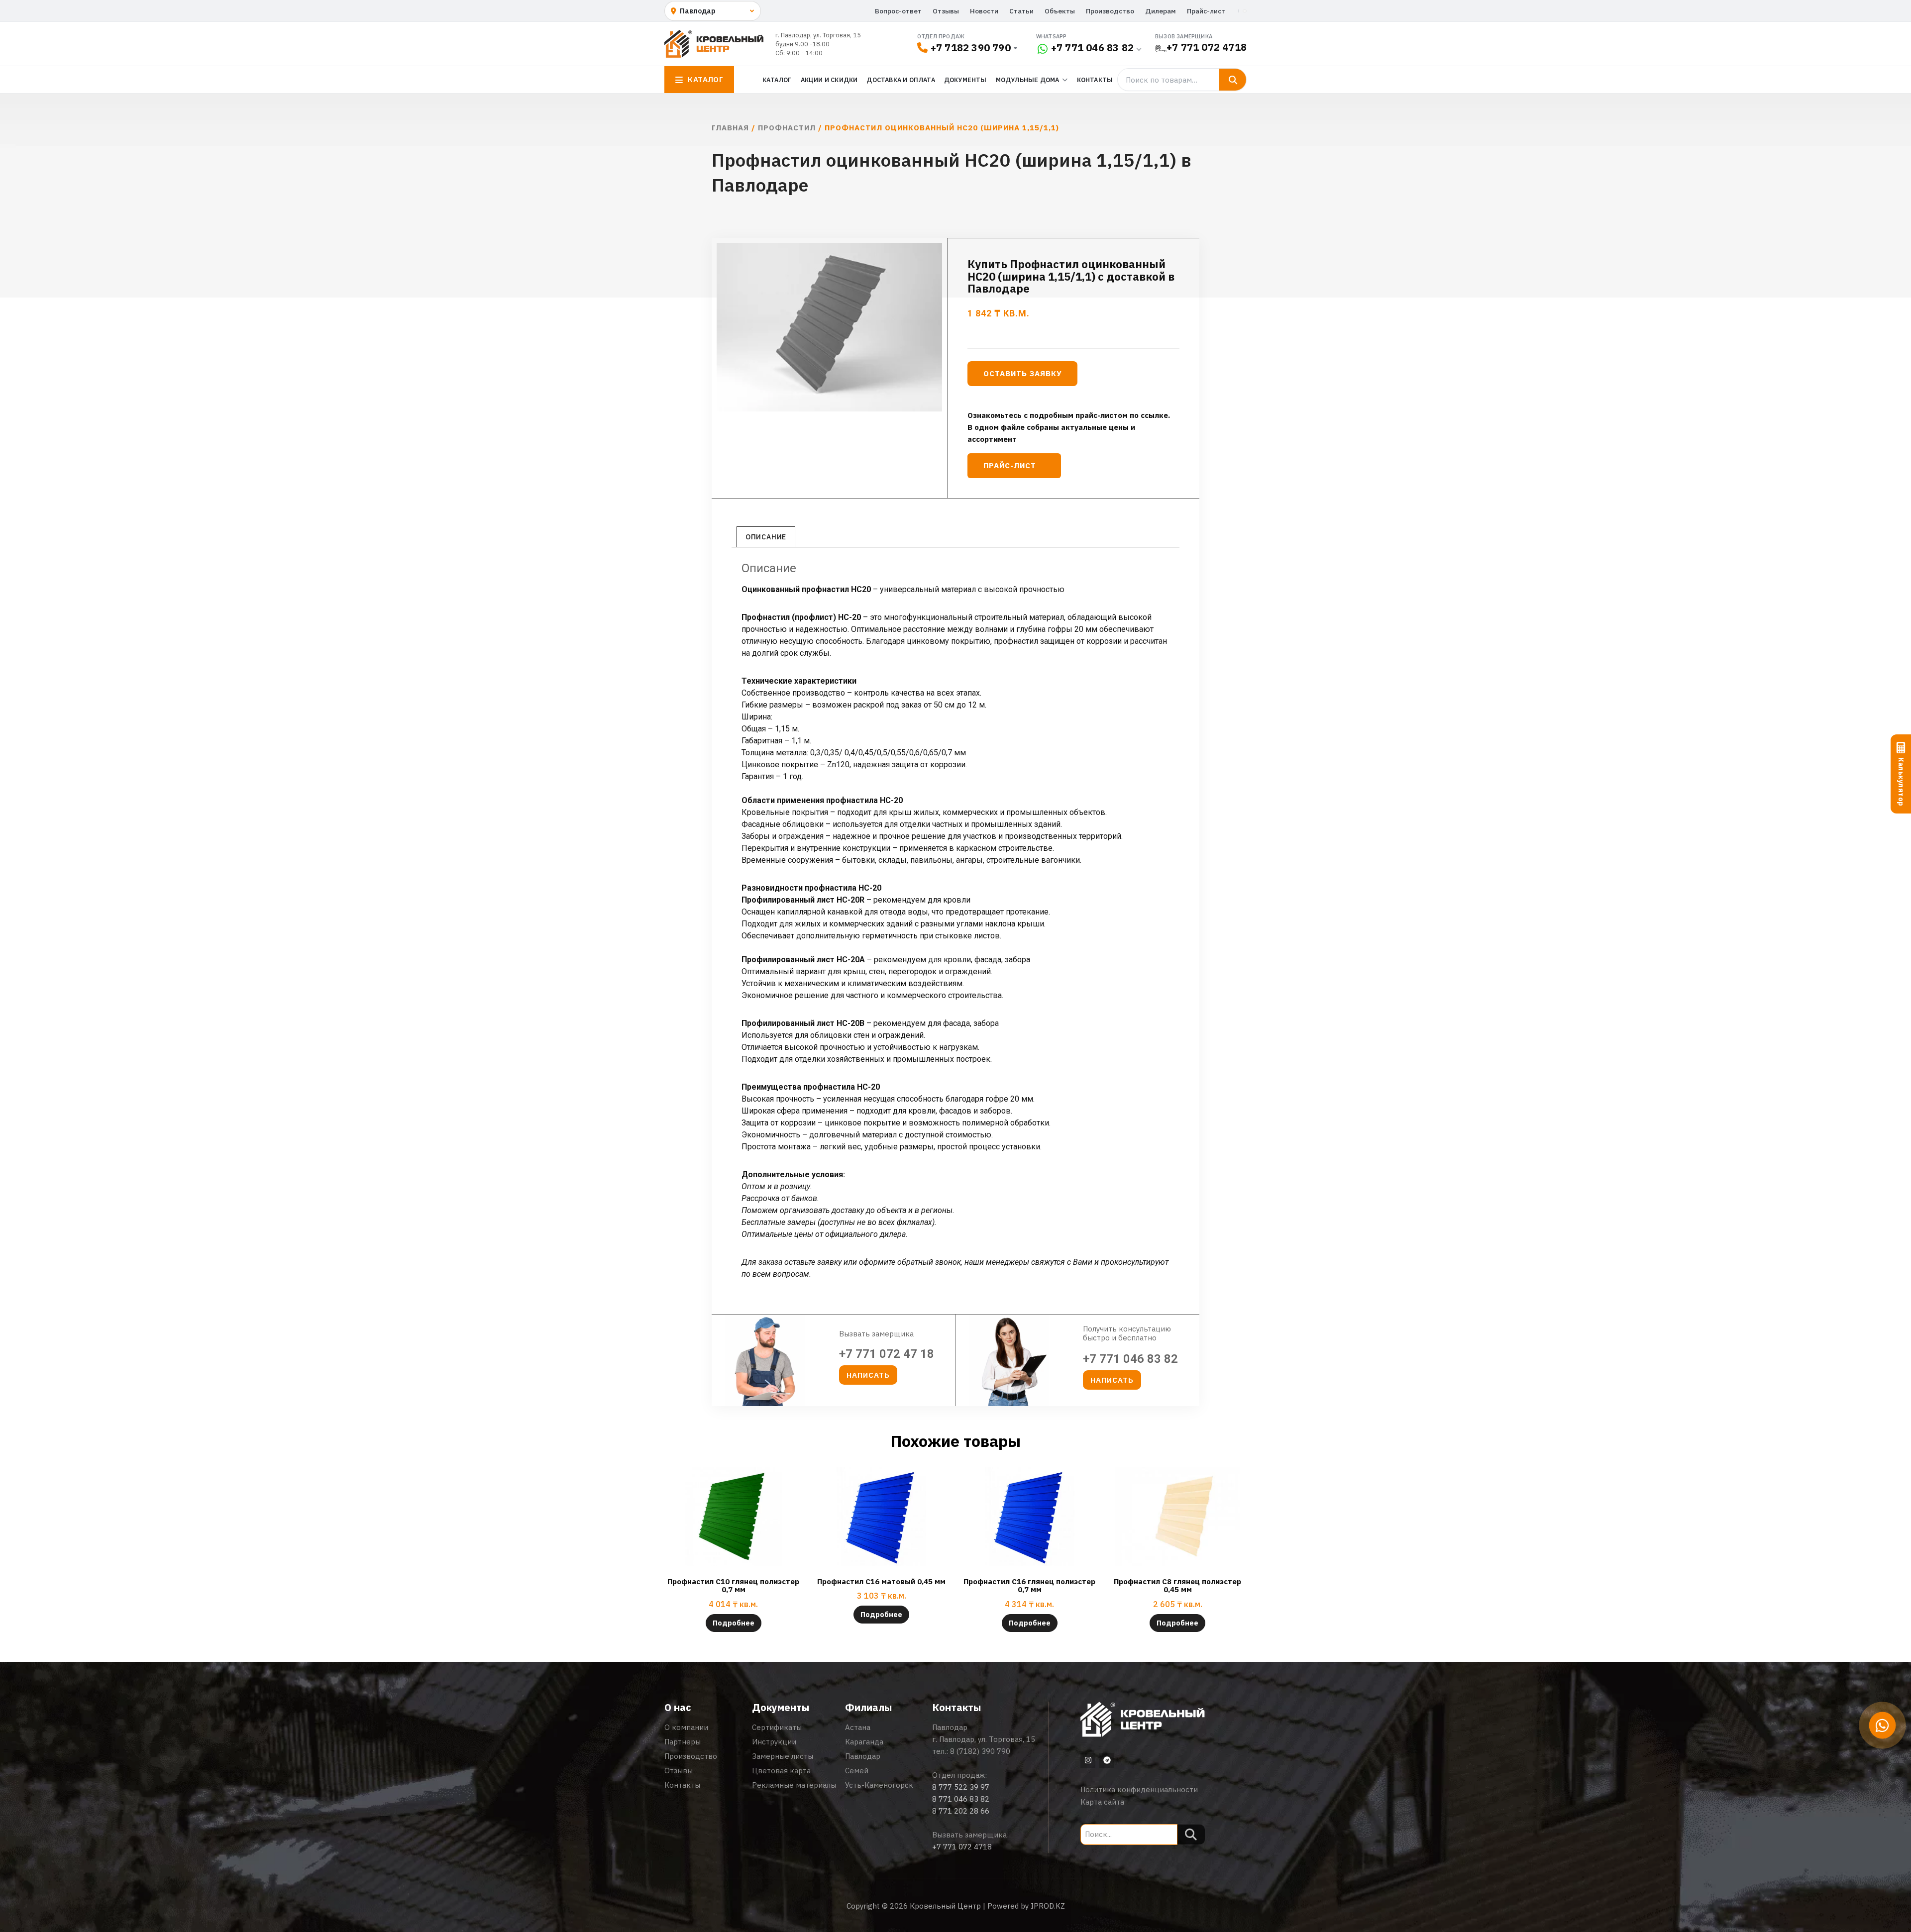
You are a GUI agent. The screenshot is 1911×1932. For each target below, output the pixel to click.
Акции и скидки (829, 80)
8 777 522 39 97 (961, 1787)
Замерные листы (783, 1756)
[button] (868, 1375)
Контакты (1095, 80)
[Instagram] (1088, 1760)
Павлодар (863, 1756)
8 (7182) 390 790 (980, 1751)
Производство (1110, 11)
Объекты (1060, 11)
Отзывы (946, 11)
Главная (730, 128)
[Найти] (1233, 80)
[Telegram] (1107, 1760)
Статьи (1021, 11)
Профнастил (787, 128)
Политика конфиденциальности (1139, 1789)
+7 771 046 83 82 (1092, 48)
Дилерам (1161, 11)
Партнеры (683, 1742)
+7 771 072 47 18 (887, 1354)
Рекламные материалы (794, 1785)
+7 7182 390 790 (971, 48)
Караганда (864, 1742)
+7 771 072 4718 (1207, 47)
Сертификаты (777, 1727)
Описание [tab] (766, 537)
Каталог (777, 80)
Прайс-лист (1206, 11)
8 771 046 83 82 (961, 1799)
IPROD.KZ (1048, 1906)
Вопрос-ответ (898, 11)
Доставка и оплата (901, 80)
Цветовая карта (781, 1771)
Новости (984, 11)
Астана (858, 1727)
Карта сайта (1102, 1802)
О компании (686, 1727)
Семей (857, 1771)
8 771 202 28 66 (961, 1811)
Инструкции (774, 1742)
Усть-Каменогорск (879, 1785)
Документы (965, 80)
